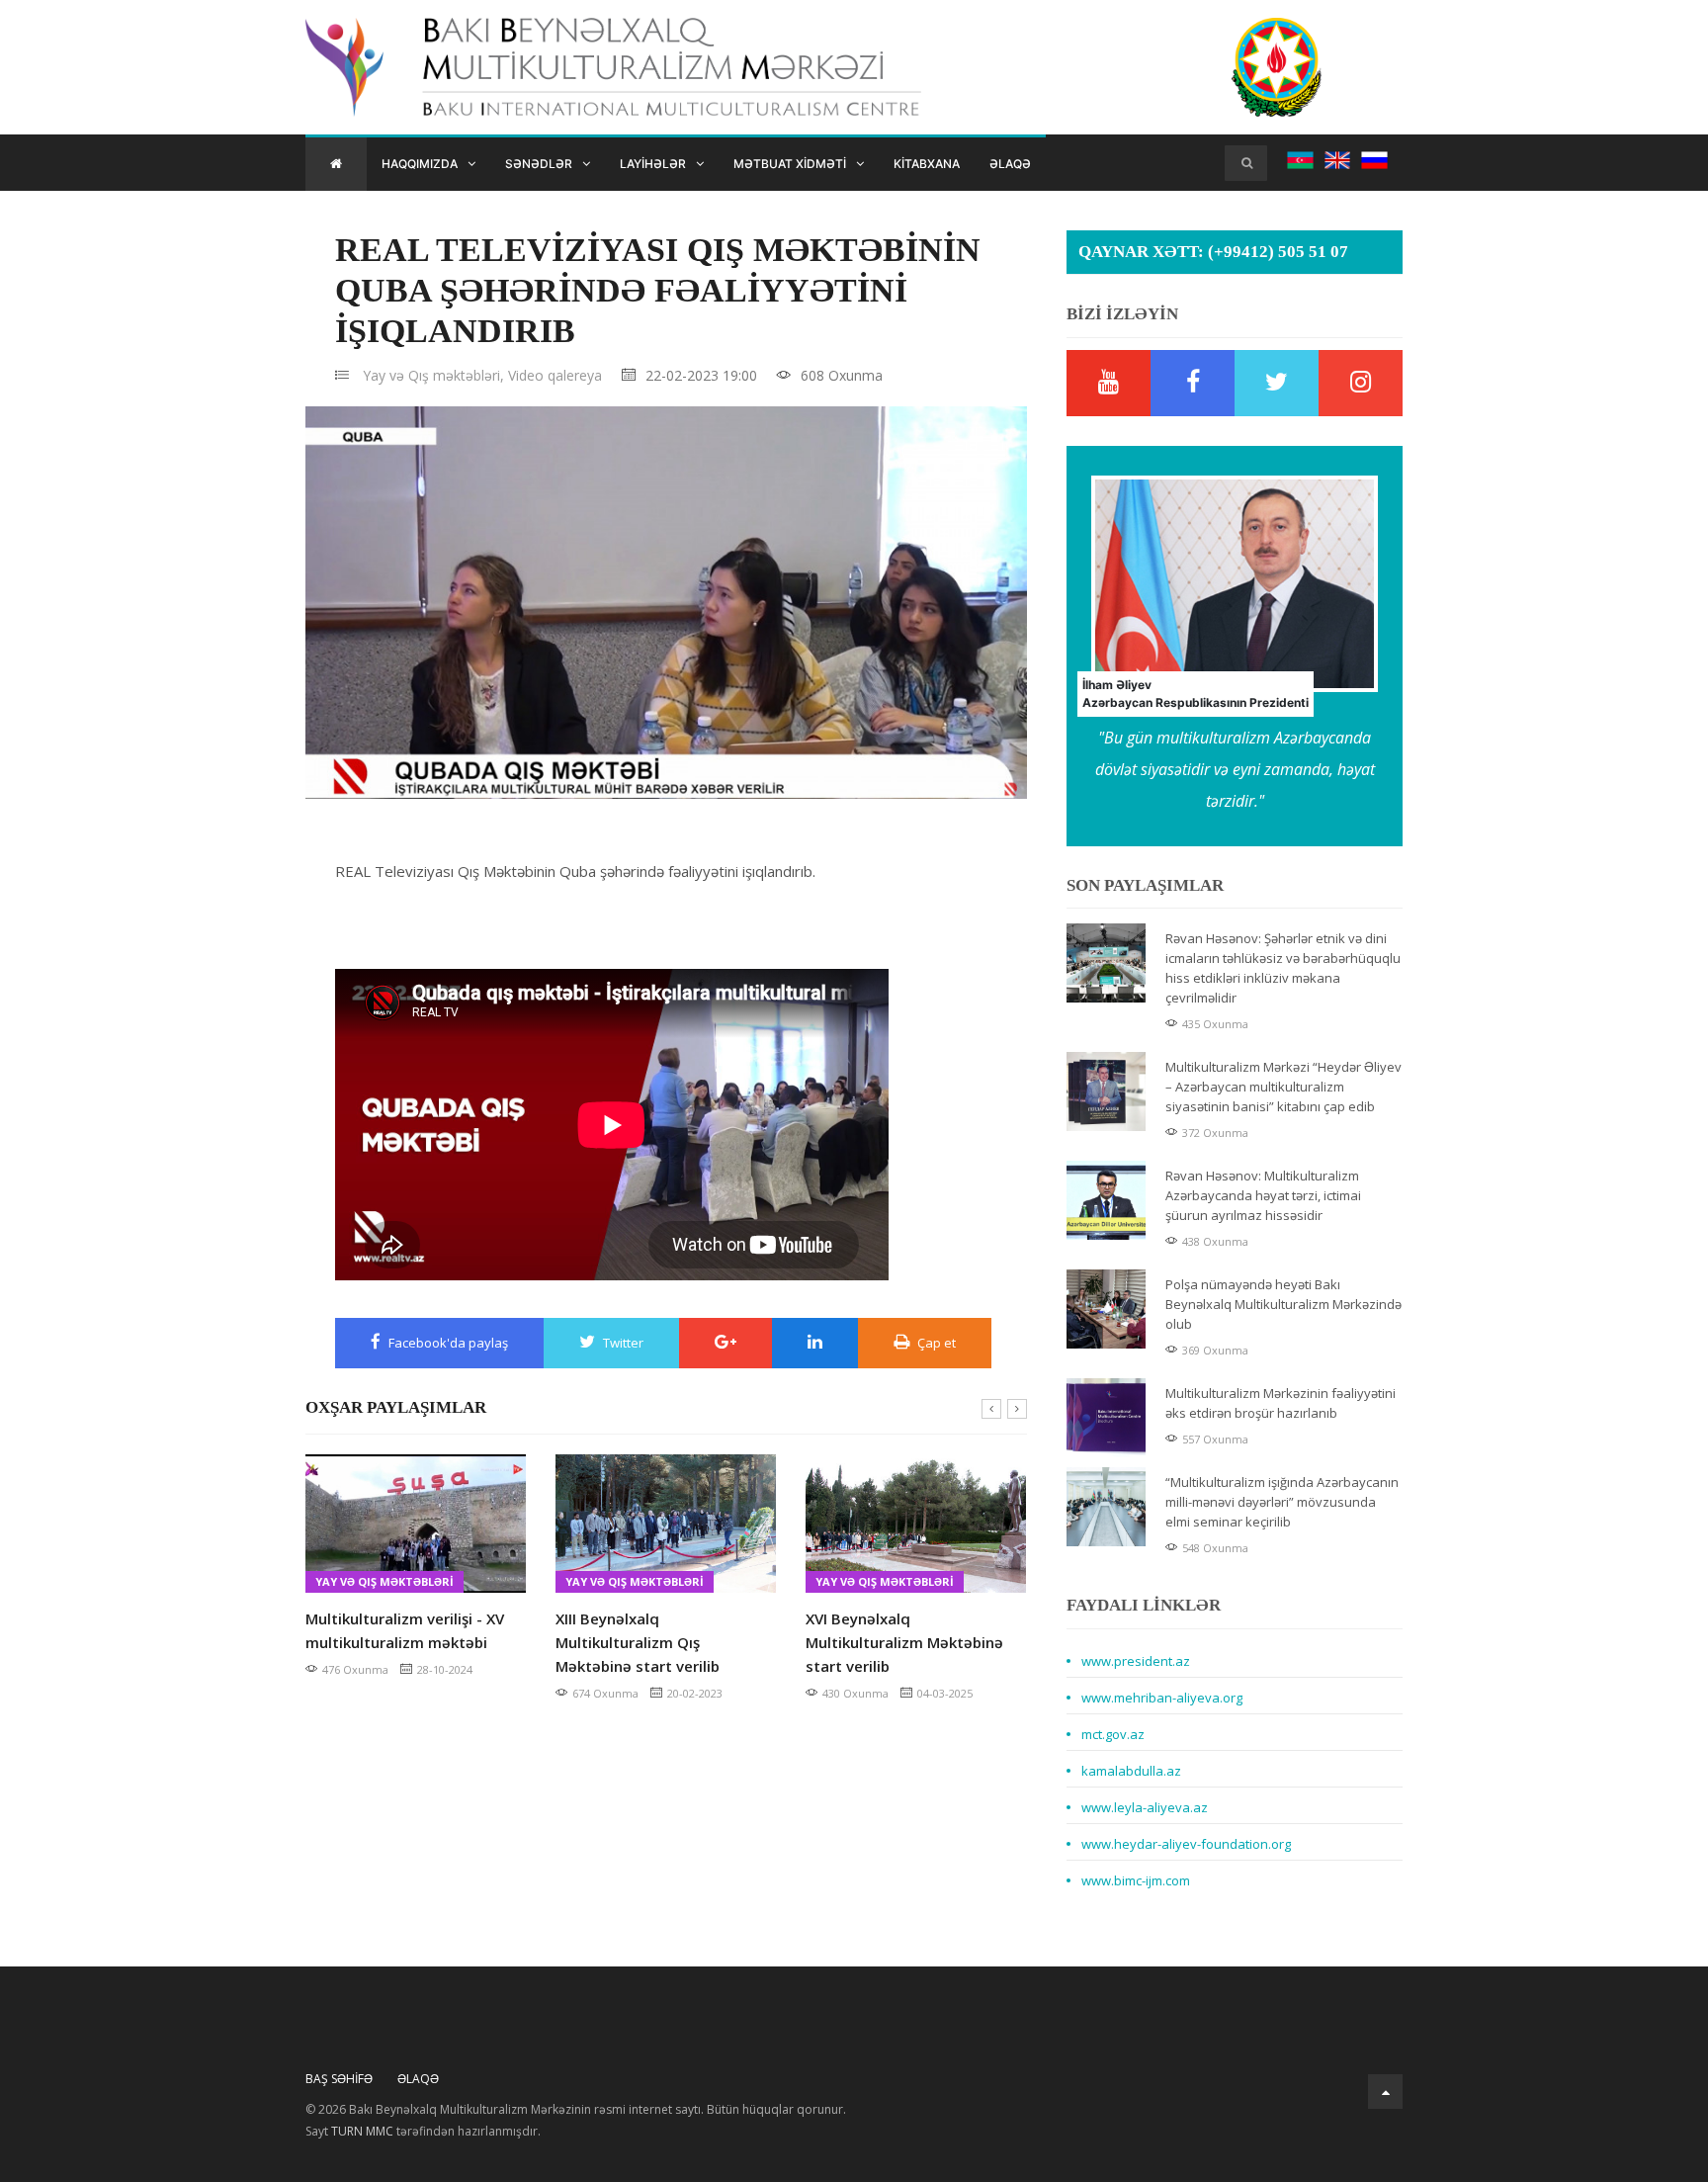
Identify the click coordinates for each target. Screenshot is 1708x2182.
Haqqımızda (420, 164)
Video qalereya (555, 375)
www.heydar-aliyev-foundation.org (1186, 1844)
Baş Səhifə (339, 2079)
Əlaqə (1010, 164)
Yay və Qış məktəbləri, (433, 375)
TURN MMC (362, 2131)
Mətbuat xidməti (790, 164)
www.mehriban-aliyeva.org (1162, 1698)
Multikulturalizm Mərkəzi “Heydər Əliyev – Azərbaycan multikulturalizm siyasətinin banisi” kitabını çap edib (1283, 1087)
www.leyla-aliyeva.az (1145, 1807)
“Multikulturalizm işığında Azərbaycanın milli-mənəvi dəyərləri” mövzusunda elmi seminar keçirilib (1282, 1502)
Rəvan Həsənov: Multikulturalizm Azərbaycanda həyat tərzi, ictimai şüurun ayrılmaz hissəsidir (1263, 1195)
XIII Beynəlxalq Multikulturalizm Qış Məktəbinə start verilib (638, 1642)
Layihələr (653, 164)
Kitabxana (927, 164)
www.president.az (1136, 1661)
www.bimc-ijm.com (1136, 1880)
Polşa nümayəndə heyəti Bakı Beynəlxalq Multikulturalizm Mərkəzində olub (1283, 1304)
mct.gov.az (1113, 1734)
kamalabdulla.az (1131, 1771)
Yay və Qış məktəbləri (384, 1581)
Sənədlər (539, 164)
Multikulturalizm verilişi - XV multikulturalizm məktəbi (405, 1630)
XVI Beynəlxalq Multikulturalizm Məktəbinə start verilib (904, 1642)
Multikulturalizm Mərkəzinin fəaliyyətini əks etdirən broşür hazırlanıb (1281, 1403)
